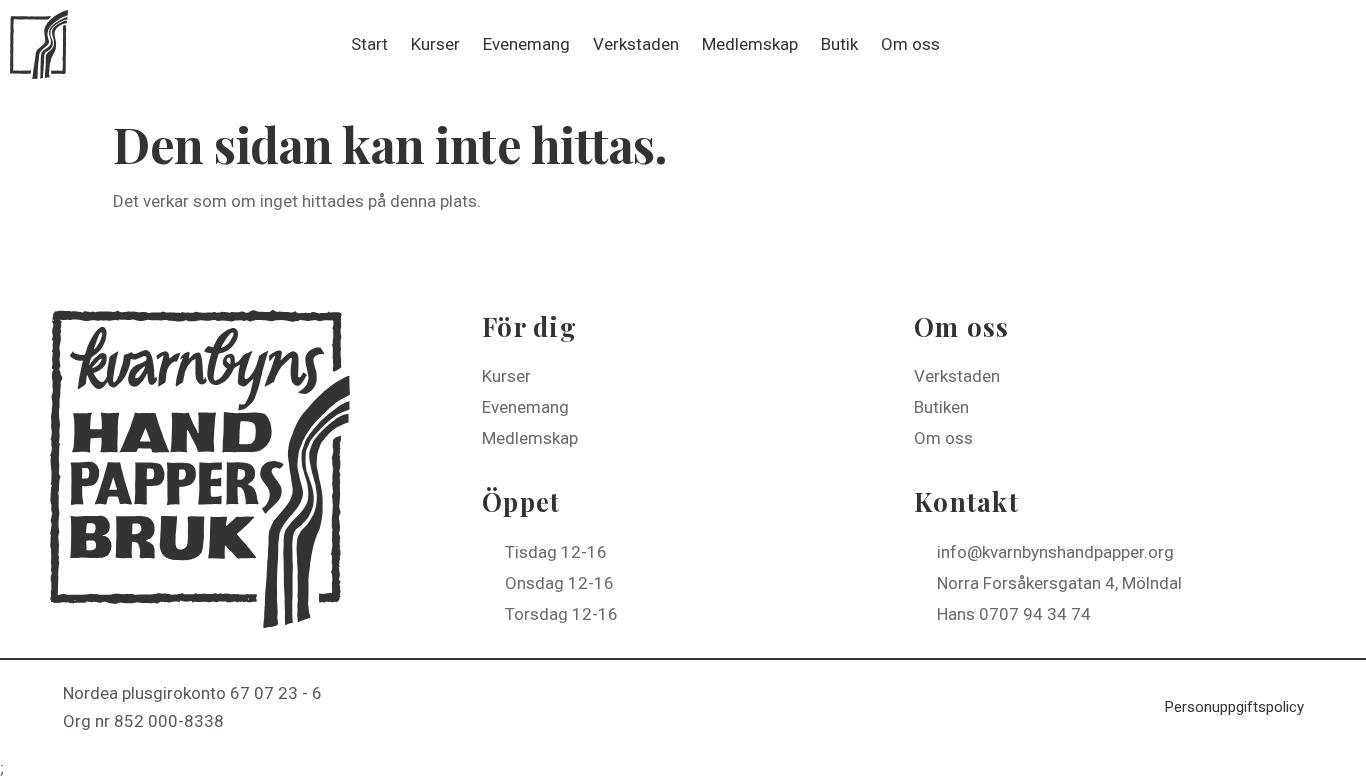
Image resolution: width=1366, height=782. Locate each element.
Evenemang (526, 44)
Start (369, 44)
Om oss (910, 44)
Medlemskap (750, 44)
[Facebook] (1244, 44)
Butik (839, 44)
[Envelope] (1334, 44)
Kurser (435, 44)
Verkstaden (636, 44)
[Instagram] (1289, 44)
